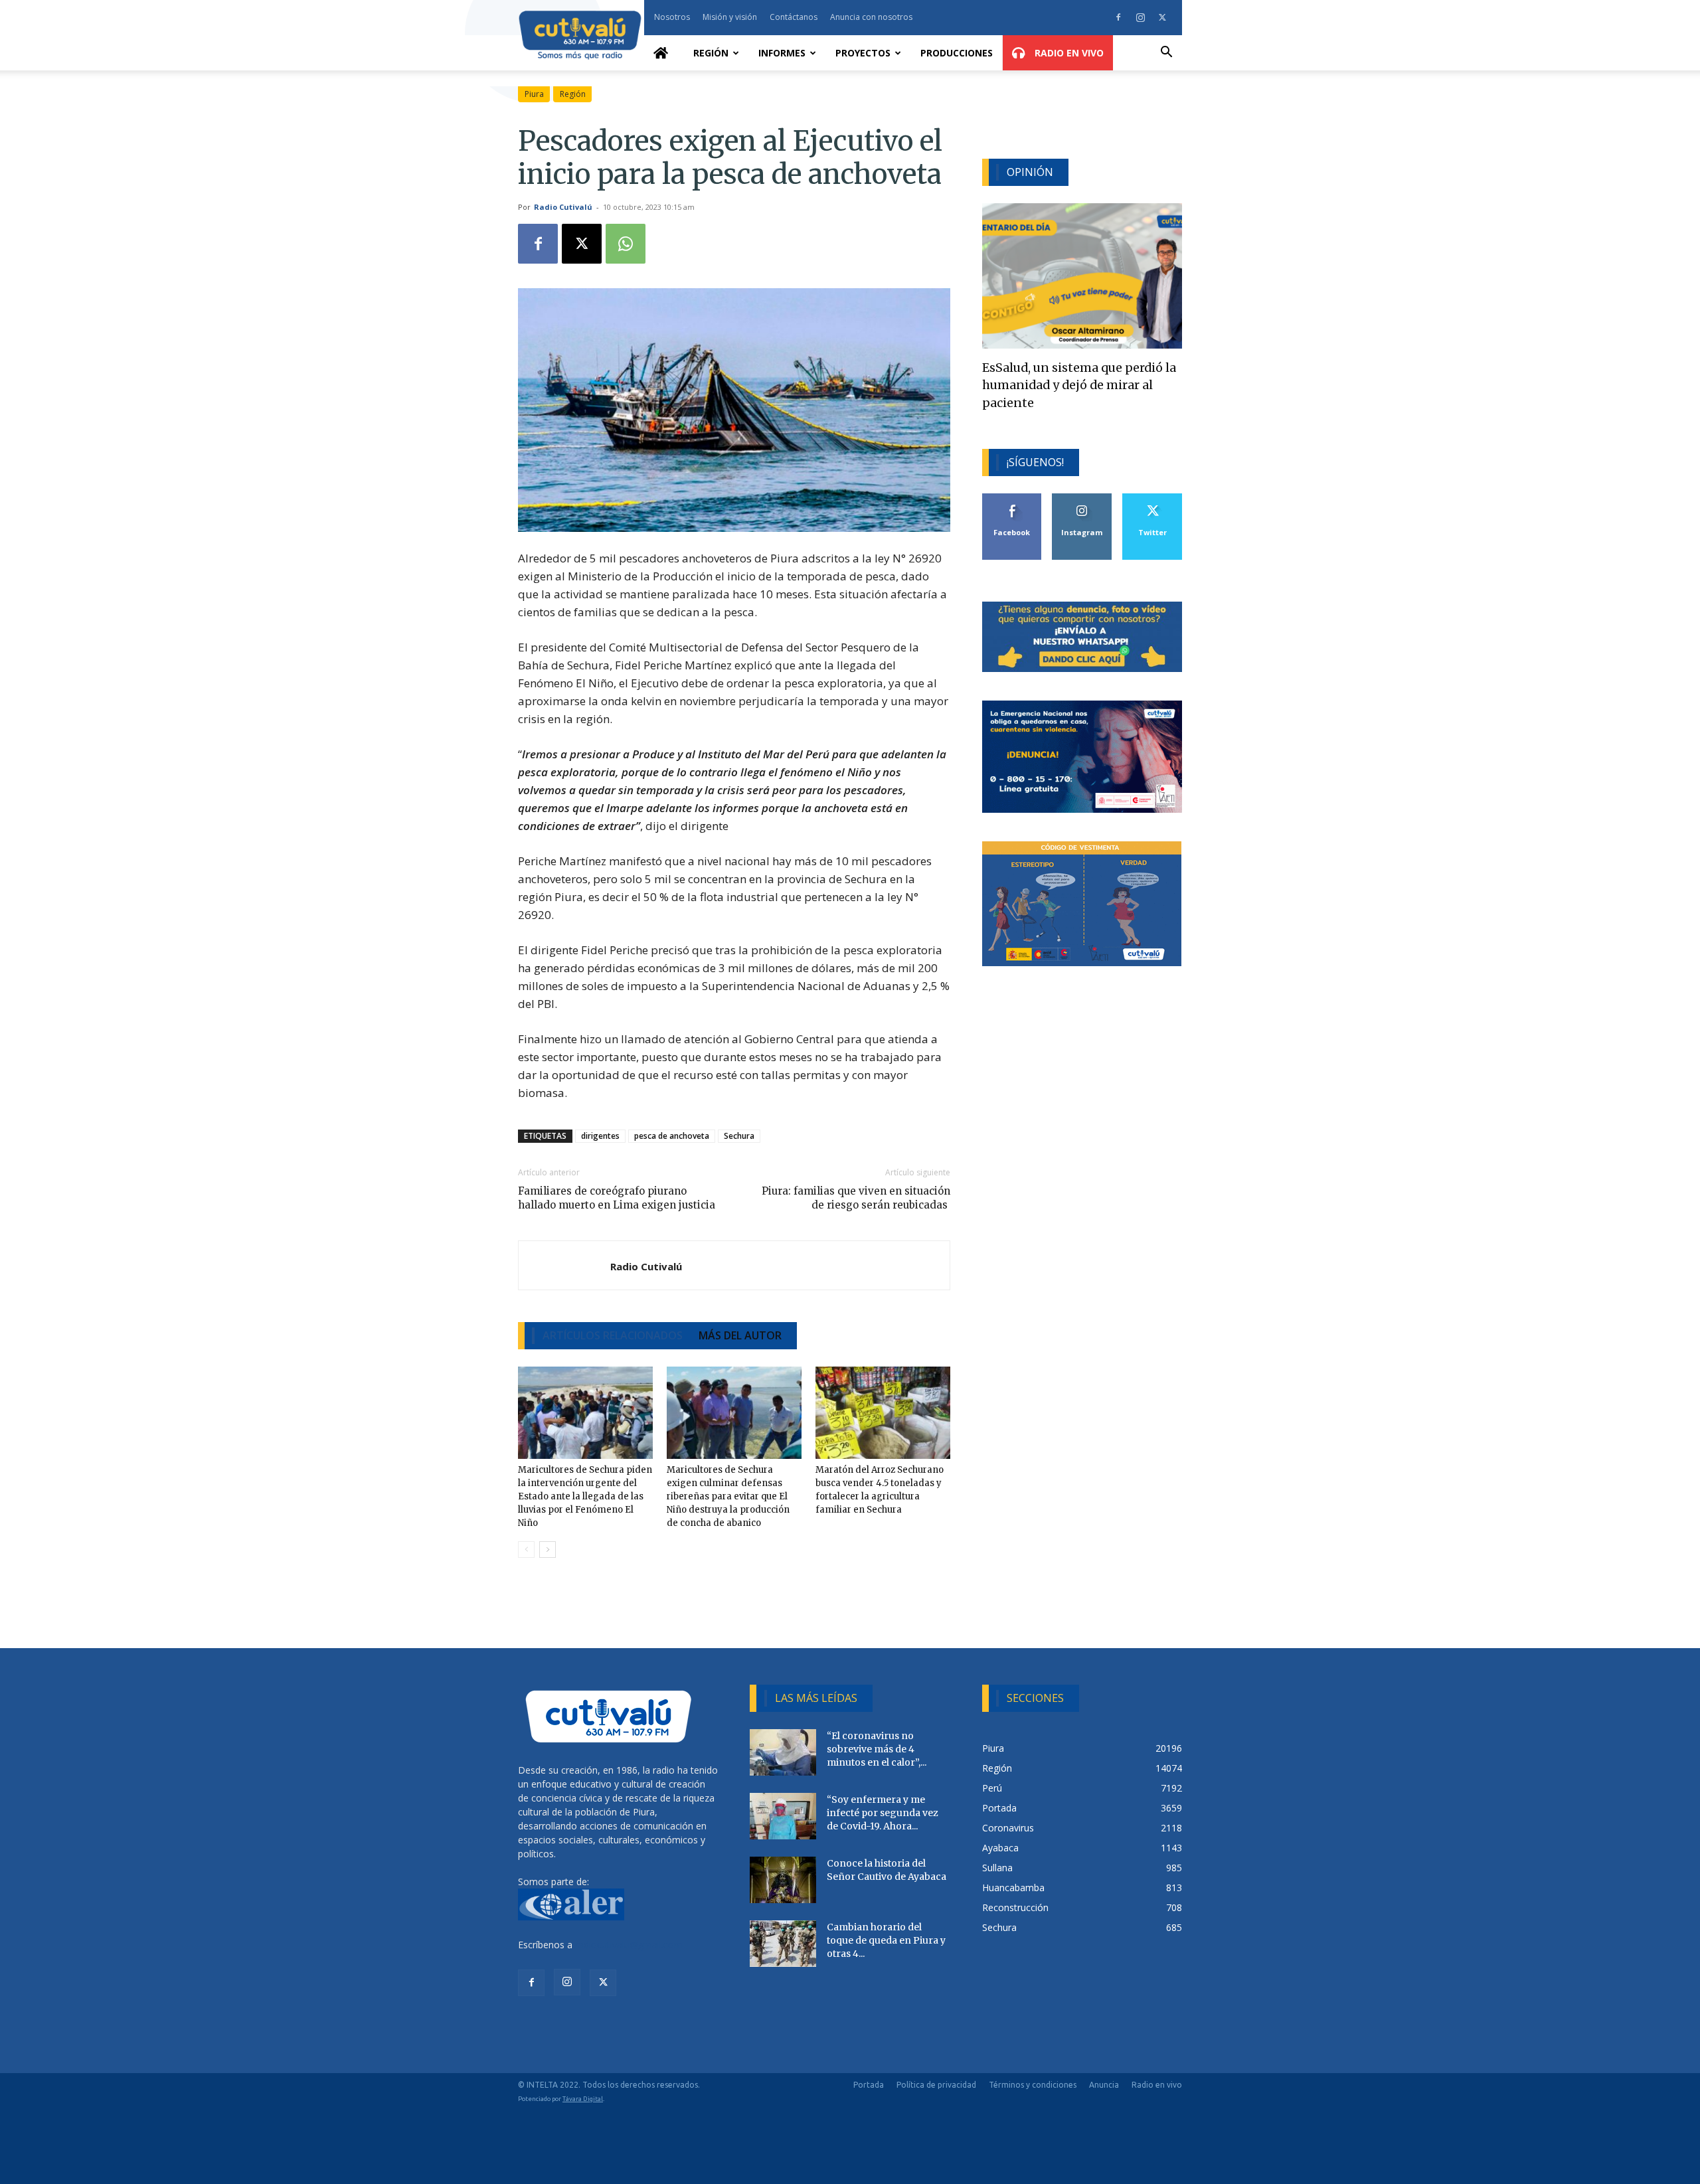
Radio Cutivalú (563, 207)
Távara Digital (583, 2099)
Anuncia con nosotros (871, 17)
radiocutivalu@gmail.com (629, 1945)
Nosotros (672, 17)
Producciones (957, 53)
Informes (782, 53)
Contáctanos (794, 17)
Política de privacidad (936, 2085)
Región (711, 53)
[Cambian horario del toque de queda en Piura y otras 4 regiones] (783, 1944)
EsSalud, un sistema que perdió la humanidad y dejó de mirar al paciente (1079, 385)
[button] (1166, 53)
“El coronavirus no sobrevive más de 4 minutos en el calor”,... (877, 1749)
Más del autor (740, 1335)
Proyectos (863, 53)
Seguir (1082, 498)
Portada (869, 2085)
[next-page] (548, 1550)
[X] (1162, 17)
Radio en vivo (1157, 2085)
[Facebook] (1118, 17)
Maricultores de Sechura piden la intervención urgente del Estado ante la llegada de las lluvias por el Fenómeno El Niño (585, 1496)
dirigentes (600, 1136)
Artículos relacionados (613, 1335)
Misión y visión (730, 17)
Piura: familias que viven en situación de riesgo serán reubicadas (856, 1198)
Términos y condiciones (1033, 2085)
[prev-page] (526, 1550)
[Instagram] (1140, 17)
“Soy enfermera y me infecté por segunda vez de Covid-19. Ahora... (883, 1813)
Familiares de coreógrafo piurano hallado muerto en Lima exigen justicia (617, 1198)
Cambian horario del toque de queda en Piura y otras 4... (886, 1940)
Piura (534, 94)
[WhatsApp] (626, 244)
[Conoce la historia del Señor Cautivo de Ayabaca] (783, 1880)
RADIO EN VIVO (1068, 53)
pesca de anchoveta (672, 1136)
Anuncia (1104, 2085)
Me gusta (1012, 498)
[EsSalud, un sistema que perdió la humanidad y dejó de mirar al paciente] (1082, 276)
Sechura (739, 1136)
